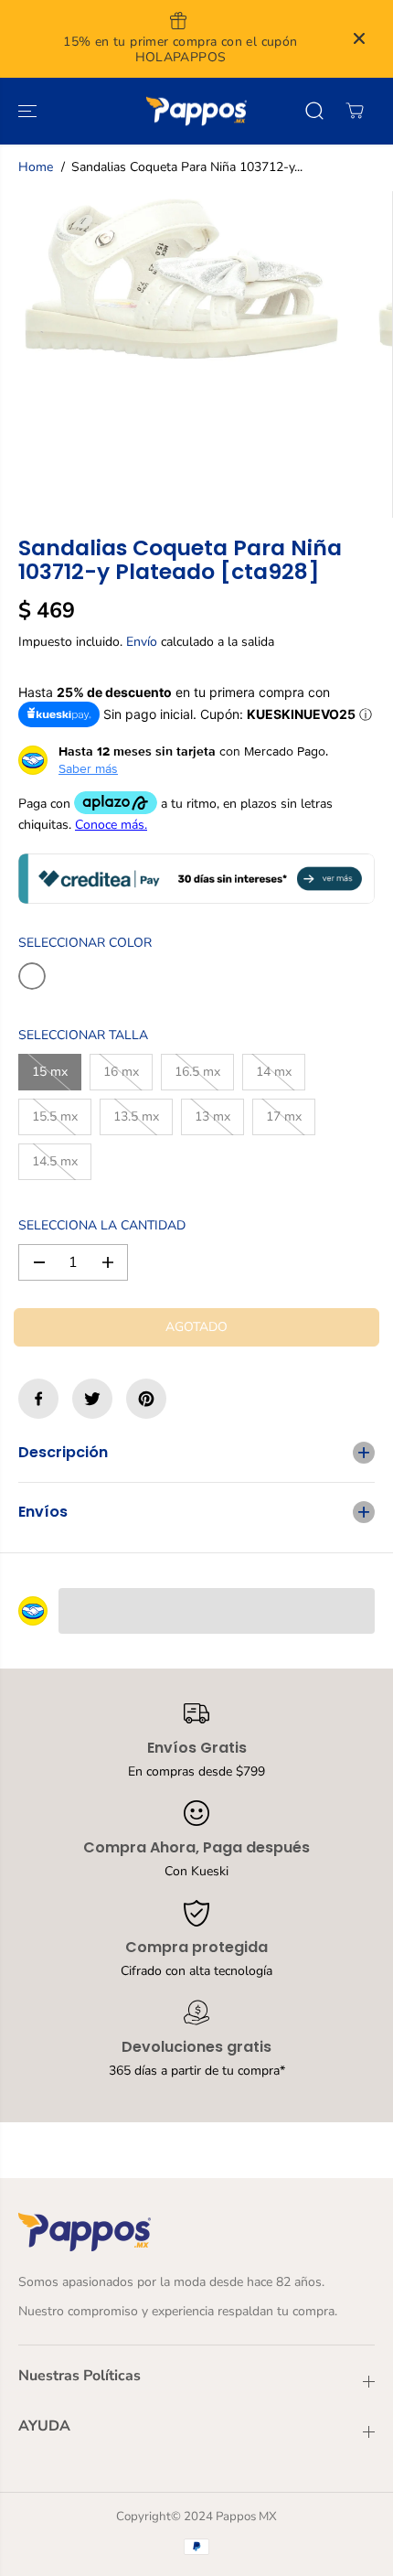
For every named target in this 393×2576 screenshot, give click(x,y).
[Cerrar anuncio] (359, 38)
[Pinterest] (146, 1399)
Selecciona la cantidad (102, 1225)
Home (36, 167)
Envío (142, 642)
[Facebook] (38, 1399)
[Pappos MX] (196, 112)
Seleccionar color (85, 943)
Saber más (88, 768)
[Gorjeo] (92, 1399)
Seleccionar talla (83, 1035)
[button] (29, 112)
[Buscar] (314, 111)
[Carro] (355, 111)
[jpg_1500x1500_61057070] (181, 279)
